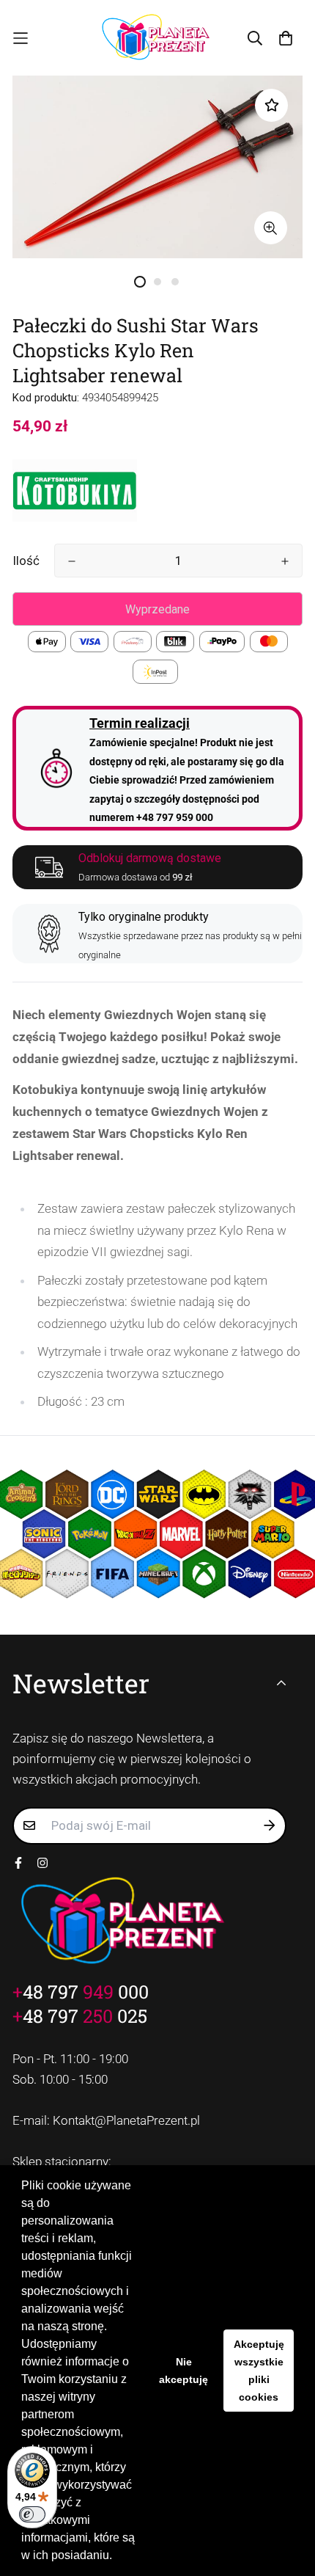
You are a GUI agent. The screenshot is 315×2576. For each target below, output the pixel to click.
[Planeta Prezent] (157, 38)
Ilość (26, 561)
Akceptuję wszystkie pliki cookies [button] (259, 2371)
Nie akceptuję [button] (184, 2371)
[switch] (32, 2514)
